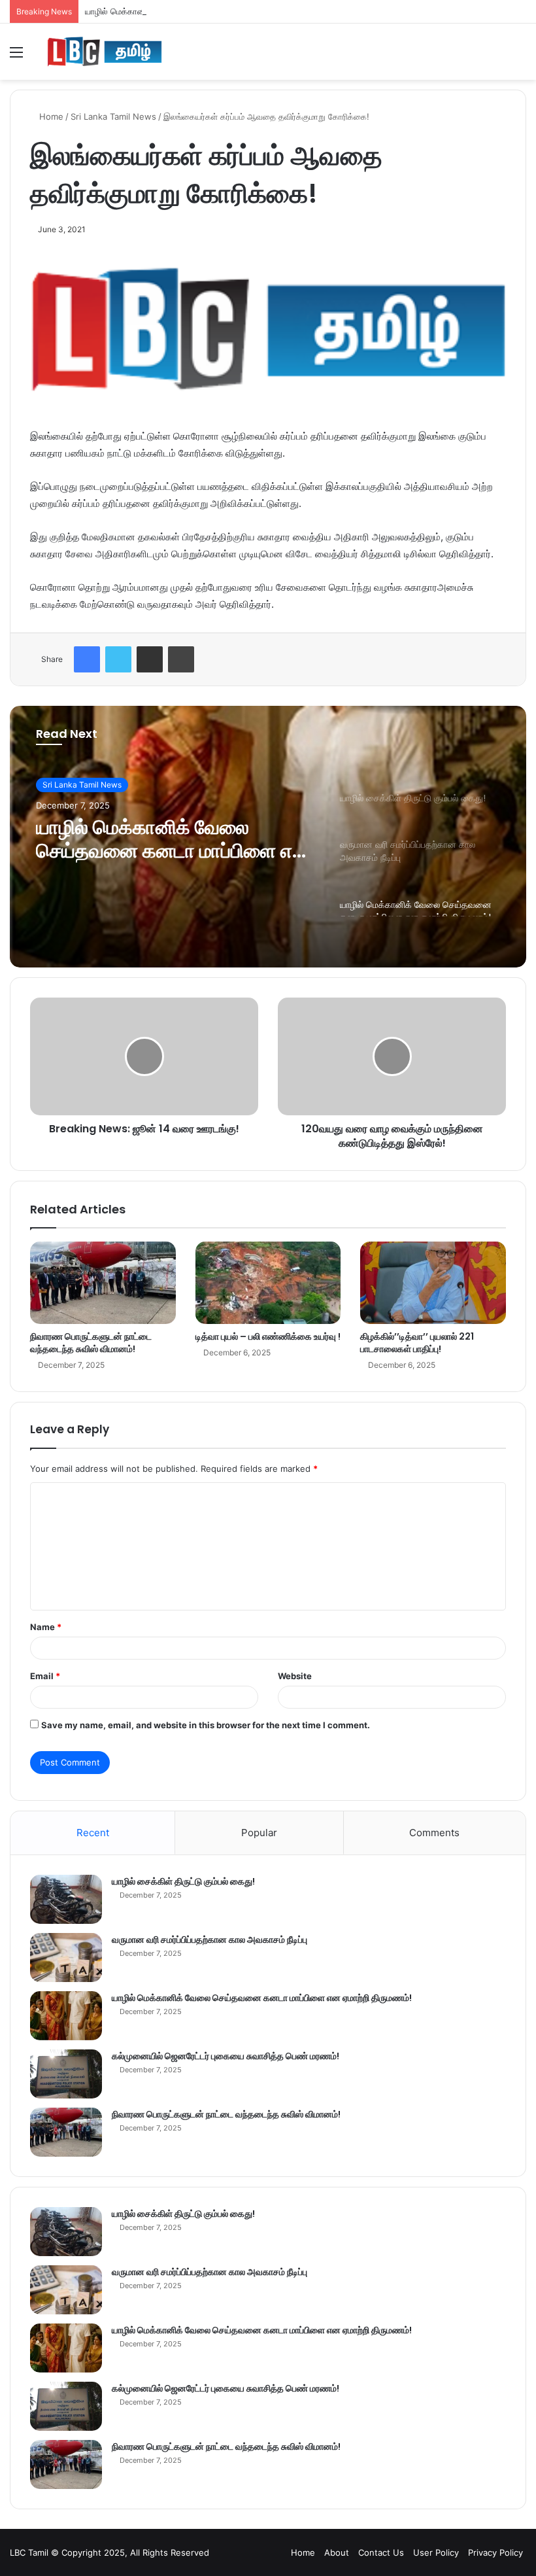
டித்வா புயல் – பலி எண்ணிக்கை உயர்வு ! (268, 1336)
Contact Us (381, 2552)
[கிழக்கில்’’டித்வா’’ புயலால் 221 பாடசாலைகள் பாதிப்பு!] (433, 1283)
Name (46, 1627)
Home (50, 116)
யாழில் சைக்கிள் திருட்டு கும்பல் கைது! (183, 1881)
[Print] (181, 659)
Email (45, 1676)
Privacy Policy (495, 2552)
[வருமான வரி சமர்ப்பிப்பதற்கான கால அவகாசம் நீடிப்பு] (66, 1958)
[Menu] (16, 57)
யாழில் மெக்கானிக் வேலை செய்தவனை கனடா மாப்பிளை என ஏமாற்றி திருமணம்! (228, 11)
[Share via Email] (150, 659)
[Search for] (520, 57)
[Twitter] (118, 659)
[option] (268, 837)
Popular (259, 1833)
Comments (434, 1833)
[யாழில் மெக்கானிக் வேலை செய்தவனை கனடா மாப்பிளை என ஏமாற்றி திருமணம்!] (66, 2016)
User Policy (436, 2552)
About (337, 2552)
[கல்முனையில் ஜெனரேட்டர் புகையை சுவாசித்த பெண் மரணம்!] (66, 2074)
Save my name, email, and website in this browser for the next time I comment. (206, 1725)
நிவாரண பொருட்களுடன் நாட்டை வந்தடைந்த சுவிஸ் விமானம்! (91, 1343)
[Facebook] (87, 659)
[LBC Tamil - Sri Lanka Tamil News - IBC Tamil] (105, 52)
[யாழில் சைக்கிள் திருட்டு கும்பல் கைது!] (66, 1899)
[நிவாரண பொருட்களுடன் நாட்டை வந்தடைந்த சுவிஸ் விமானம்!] (103, 1283)
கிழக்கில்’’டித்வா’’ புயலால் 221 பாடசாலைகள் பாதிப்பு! (417, 1343)
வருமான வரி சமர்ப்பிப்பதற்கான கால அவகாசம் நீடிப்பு (209, 1940)
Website (295, 1676)
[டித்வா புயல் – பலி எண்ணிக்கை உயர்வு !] (268, 1283)
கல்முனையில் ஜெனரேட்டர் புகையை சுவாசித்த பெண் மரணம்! (226, 2056)
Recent (93, 1833)
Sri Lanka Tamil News (113, 116)
